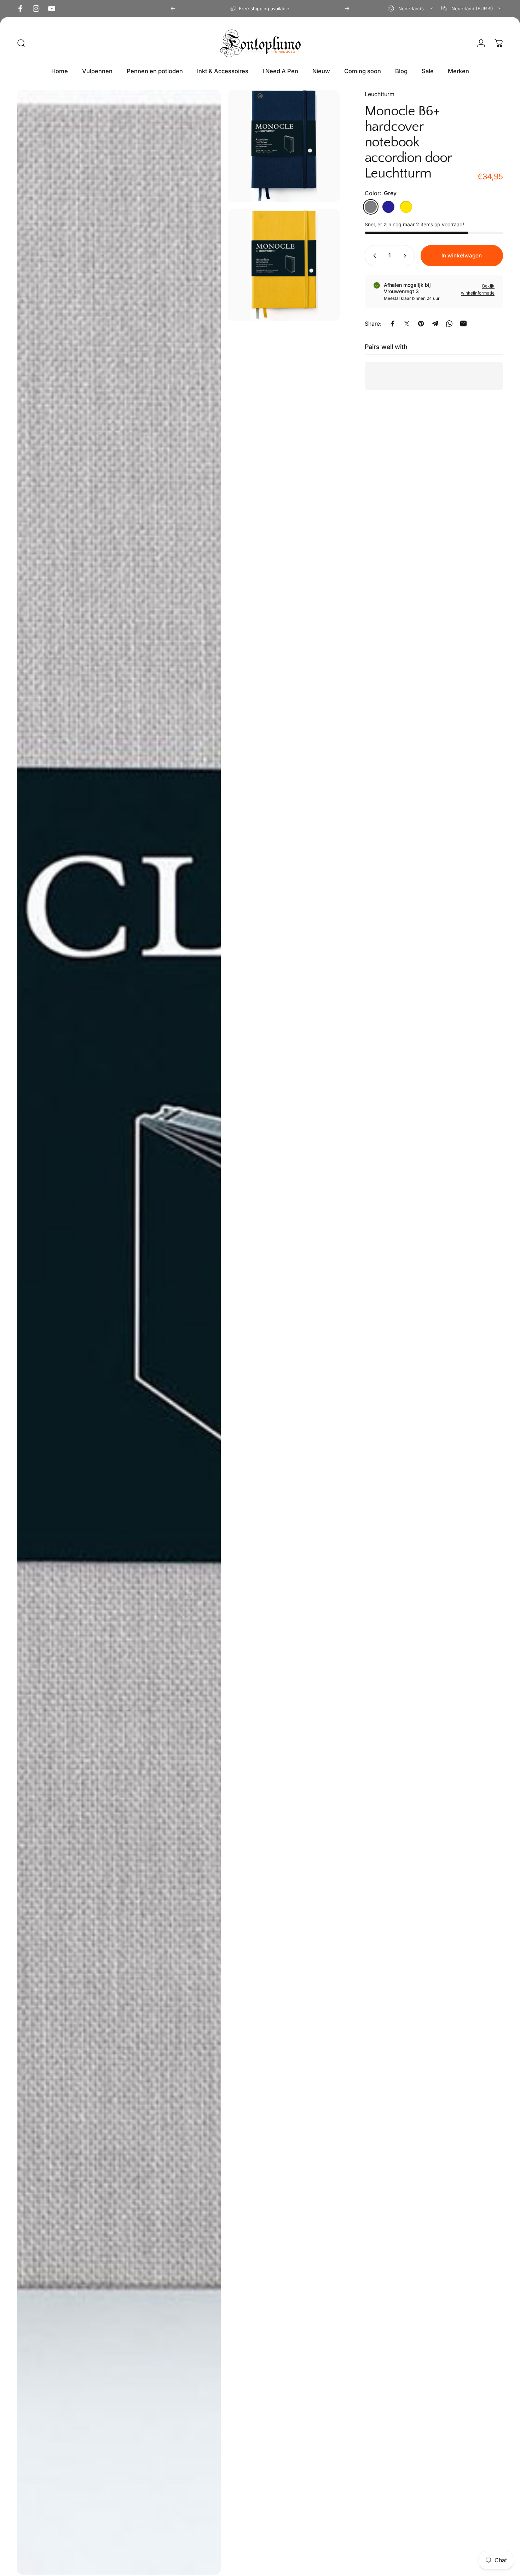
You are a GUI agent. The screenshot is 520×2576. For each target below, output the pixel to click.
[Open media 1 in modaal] (119, 1332)
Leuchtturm (380, 94)
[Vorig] (173, 8)
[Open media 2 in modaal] (284, 146)
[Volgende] (347, 8)
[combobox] (411, 8)
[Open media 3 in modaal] (284, 265)
